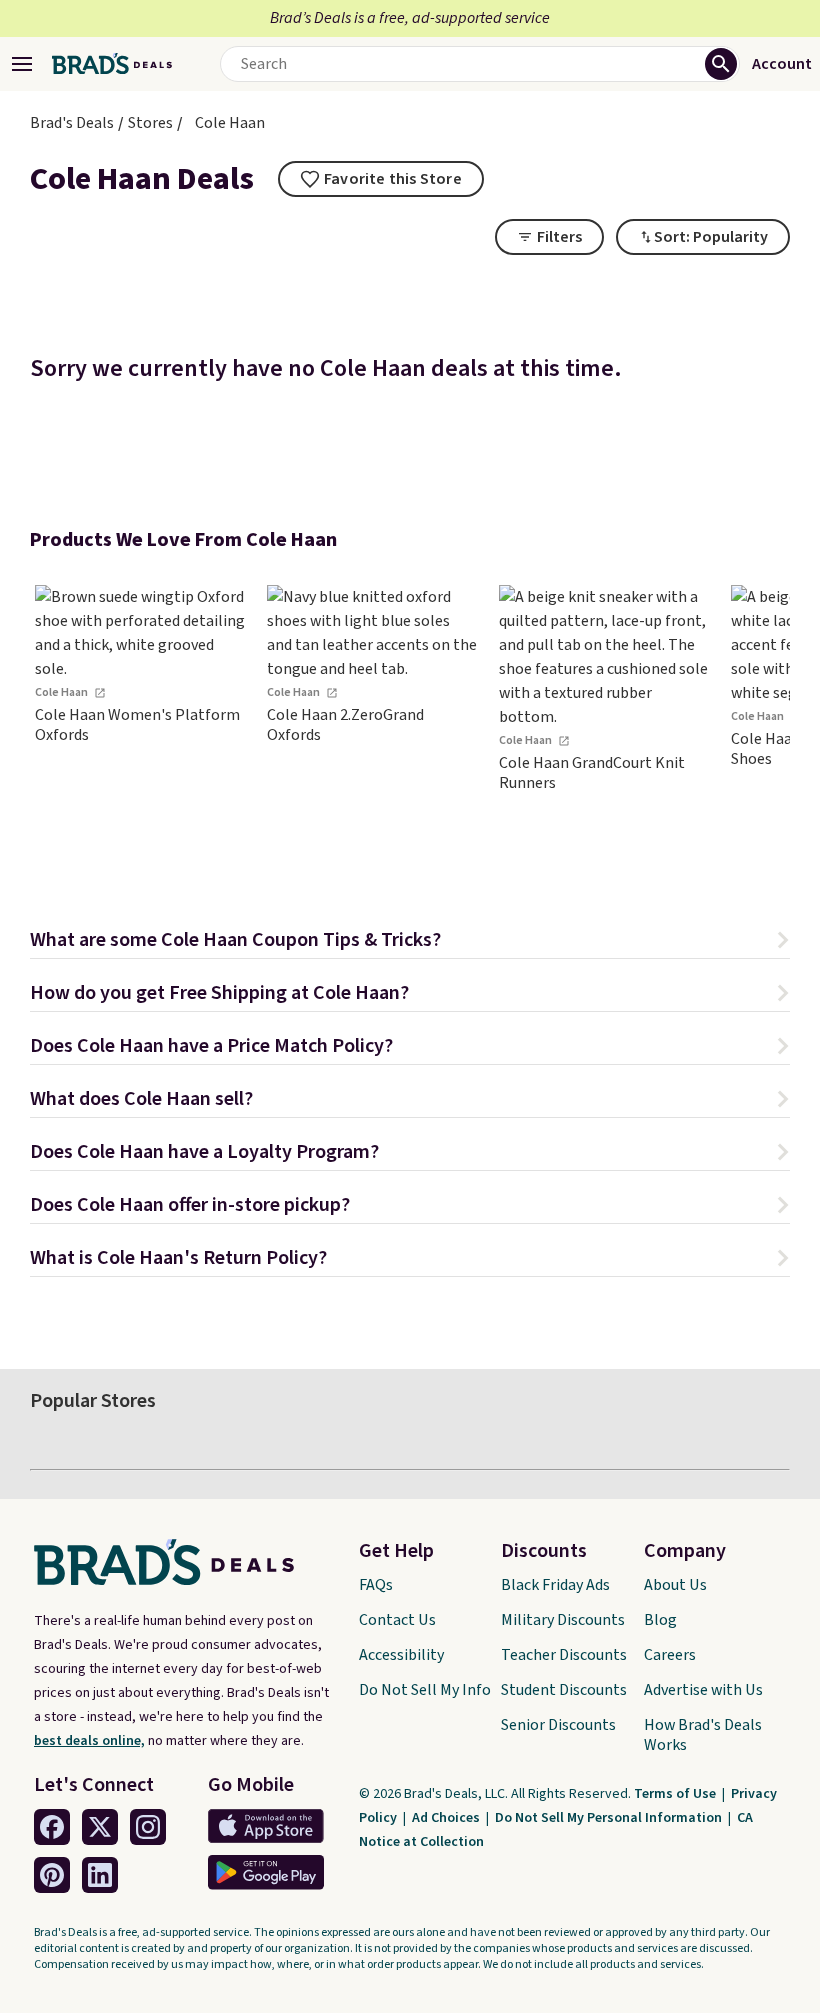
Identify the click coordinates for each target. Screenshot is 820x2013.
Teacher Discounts (564, 1655)
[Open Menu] (22, 64)
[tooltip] (381, 179)
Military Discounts (563, 1620)
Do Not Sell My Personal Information (610, 1818)
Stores (150, 123)
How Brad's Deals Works (703, 1735)
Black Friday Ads (555, 1585)
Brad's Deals (72, 123)
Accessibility (401, 1655)
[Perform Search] (721, 64)
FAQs (376, 1585)
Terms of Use (676, 1794)
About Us (675, 1585)
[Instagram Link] (148, 1827)
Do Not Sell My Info (425, 1690)
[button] (410, 942)
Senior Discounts (558, 1725)
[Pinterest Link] (52, 1875)
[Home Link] (112, 64)
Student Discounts (564, 1690)
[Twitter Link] (100, 1827)
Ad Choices (447, 1818)
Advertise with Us (703, 1690)
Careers (670, 1655)
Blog (660, 1620)
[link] (140, 723)
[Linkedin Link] (100, 1875)
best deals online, (89, 1741)
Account (782, 64)
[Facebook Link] (52, 1827)
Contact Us (397, 1620)
